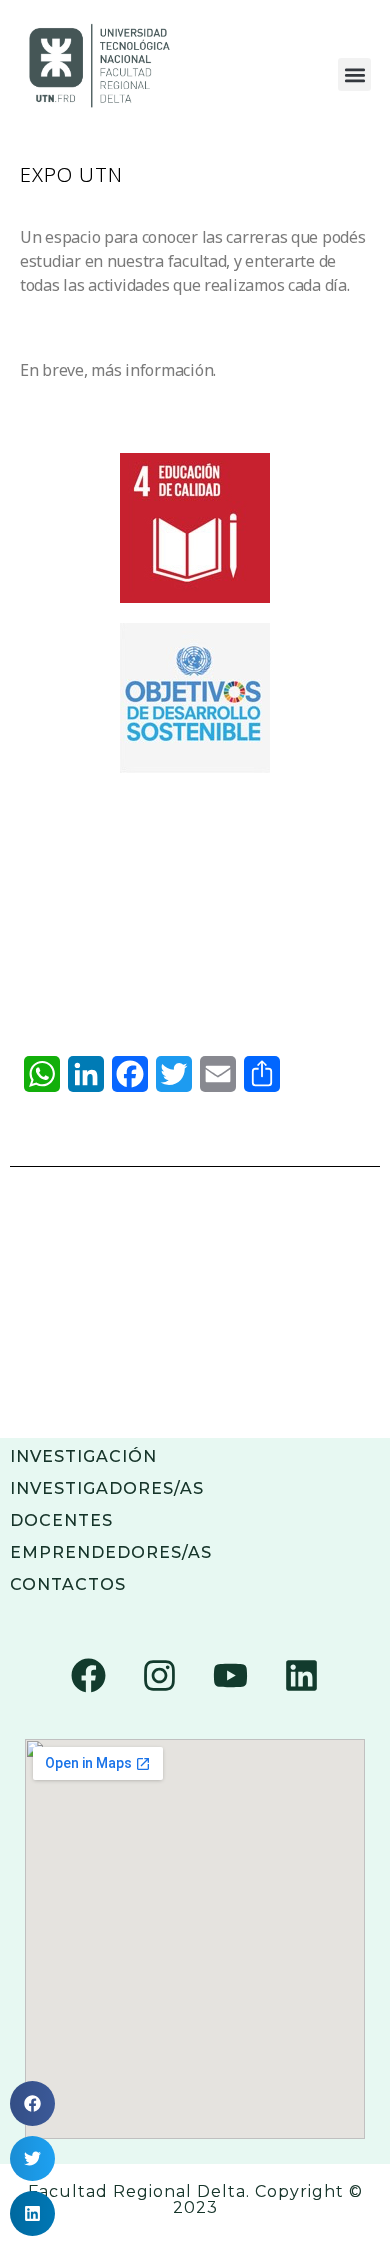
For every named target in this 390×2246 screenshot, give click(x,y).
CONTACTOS (68, 1584)
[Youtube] (230, 1676)
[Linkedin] (301, 1676)
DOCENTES (61, 1520)
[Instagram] (160, 1676)
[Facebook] (89, 1676)
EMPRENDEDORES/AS (111, 1552)
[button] (354, 74)
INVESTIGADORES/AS (107, 1488)
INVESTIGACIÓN (83, 1456)
